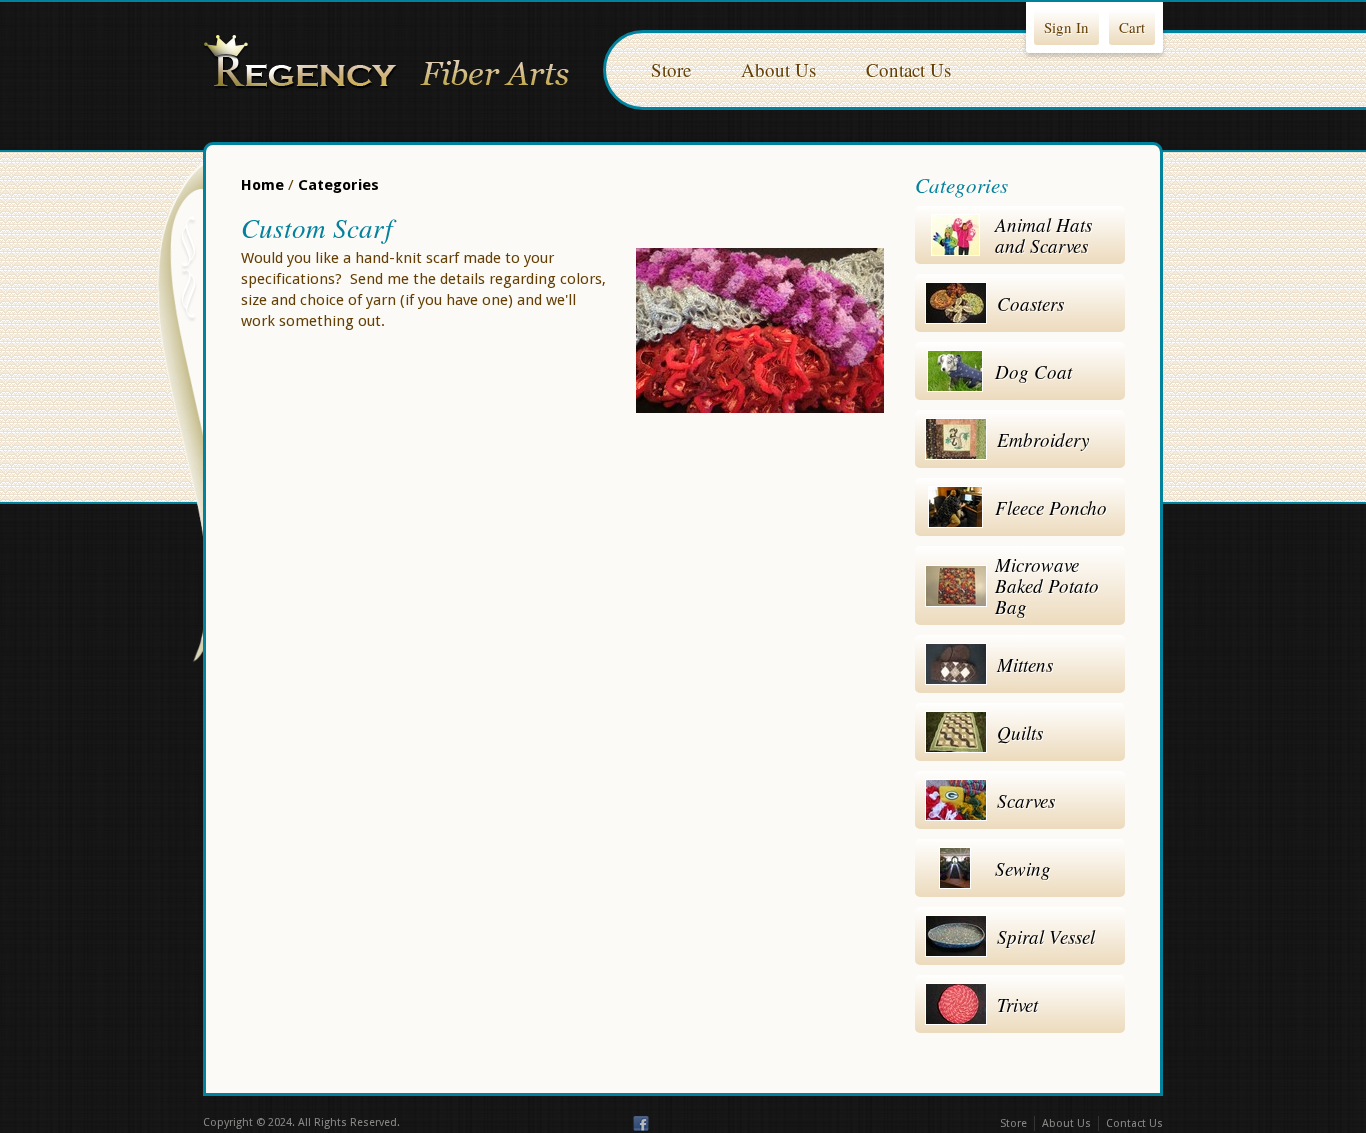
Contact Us (908, 69)
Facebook (641, 1124)
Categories (338, 185)
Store (671, 69)
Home (262, 185)
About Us (778, 69)
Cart (1132, 27)
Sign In (1066, 27)
